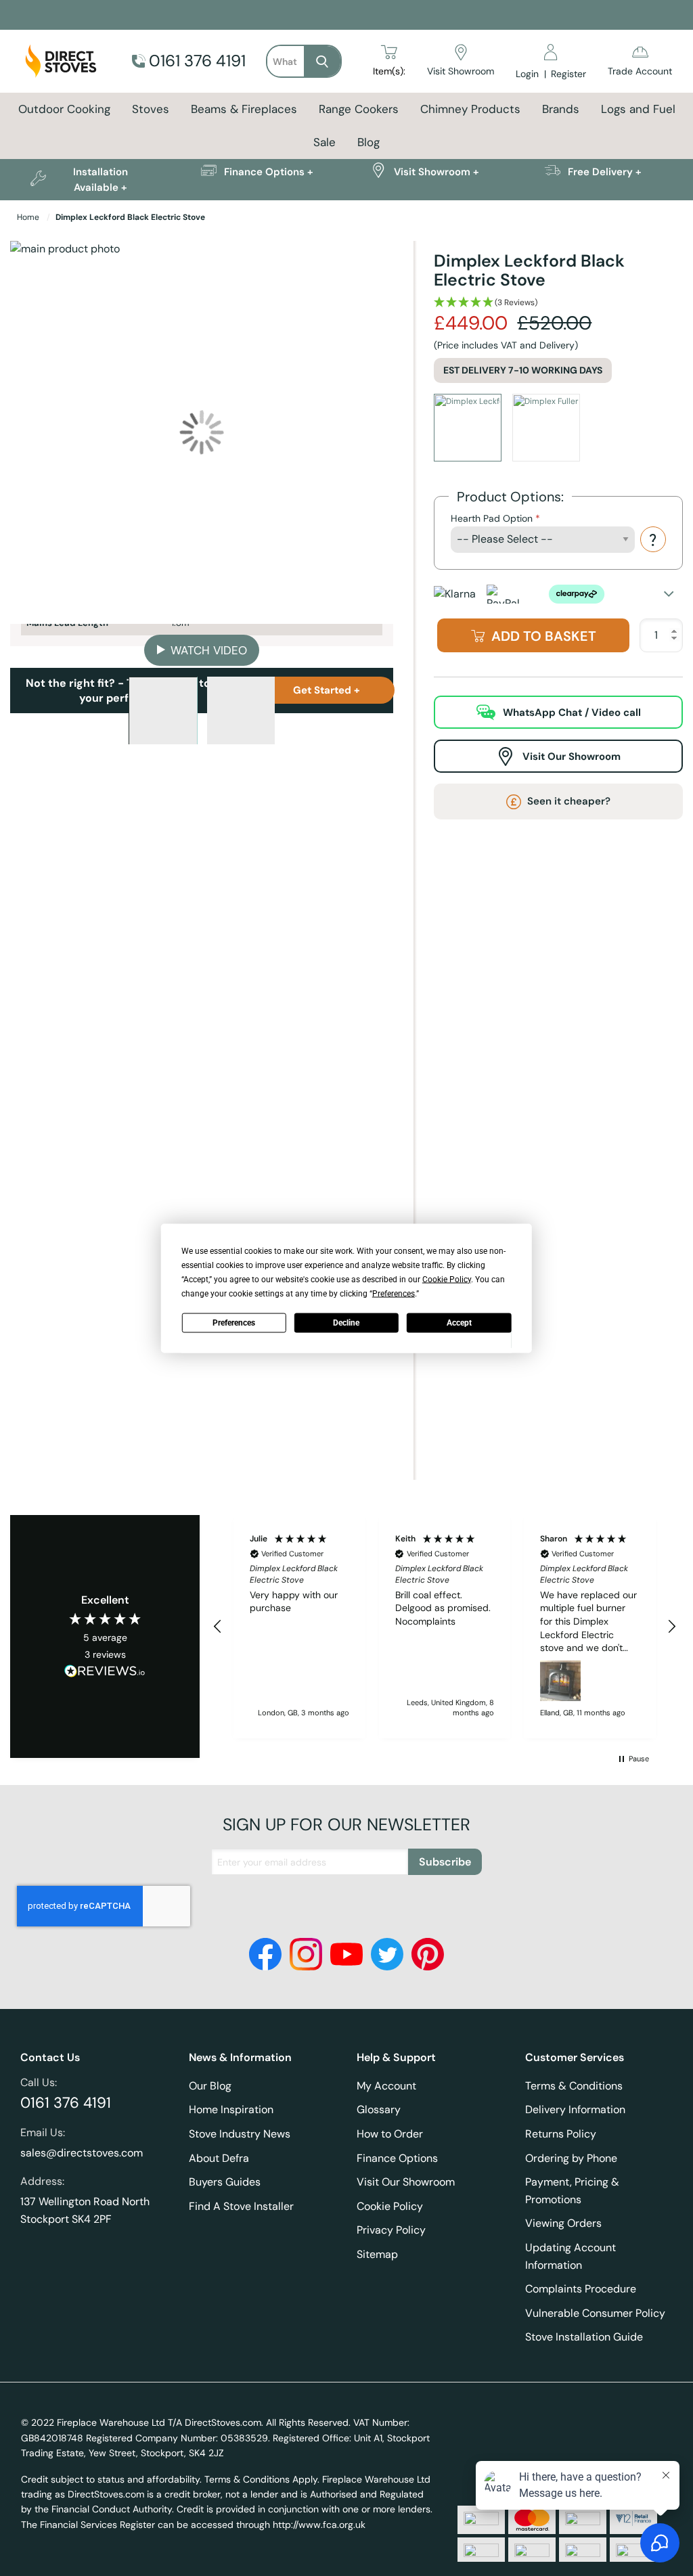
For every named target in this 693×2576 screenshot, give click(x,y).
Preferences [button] (394, 1293)
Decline (346, 1323)
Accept (459, 1323)
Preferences (234, 1323)
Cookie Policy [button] (447, 1279)
